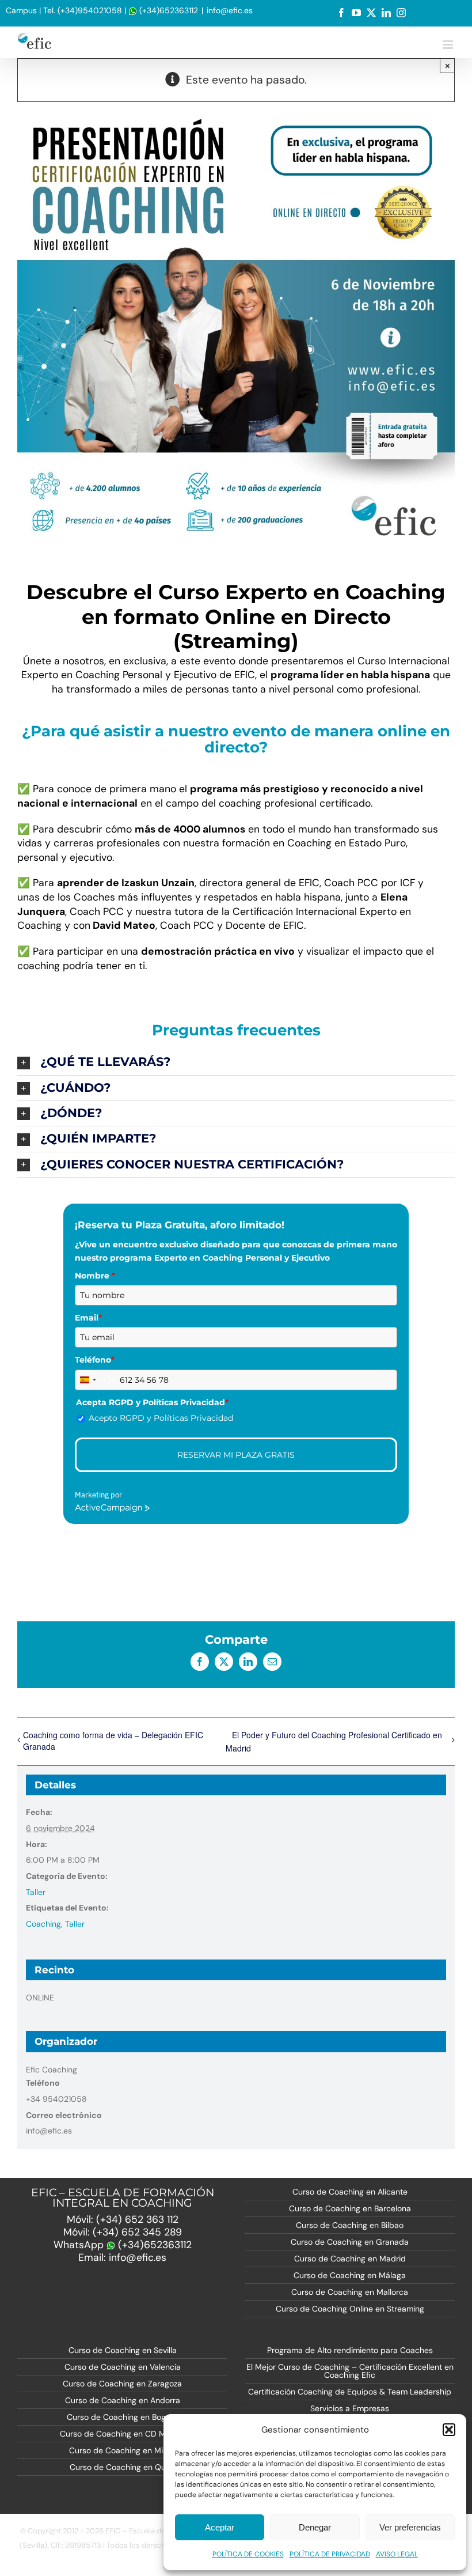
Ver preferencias (410, 2527)
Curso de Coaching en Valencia (123, 2367)
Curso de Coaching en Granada (350, 2242)
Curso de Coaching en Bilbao (350, 2225)
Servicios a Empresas (350, 2408)
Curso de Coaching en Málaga (350, 2275)
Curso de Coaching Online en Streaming (350, 2309)
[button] (449, 2430)
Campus (21, 10)
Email (88, 1318)
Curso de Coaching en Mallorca (350, 2292)
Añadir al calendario (86, 1555)
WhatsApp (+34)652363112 (123, 2245)
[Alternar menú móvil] (449, 45)
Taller (36, 1892)
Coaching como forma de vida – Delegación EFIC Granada (113, 1741)
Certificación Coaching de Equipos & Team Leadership (350, 2392)
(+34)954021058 (90, 10)
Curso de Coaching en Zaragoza (122, 2384)
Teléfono (95, 1360)
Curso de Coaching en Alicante (350, 2192)
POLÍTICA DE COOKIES (248, 2554)
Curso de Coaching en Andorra (123, 2400)
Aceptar (220, 2527)
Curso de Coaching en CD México (123, 2434)
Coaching (43, 1924)
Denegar (315, 2527)
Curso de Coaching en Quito (122, 2467)
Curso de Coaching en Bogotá (122, 2417)
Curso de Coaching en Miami (123, 2450)
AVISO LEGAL (397, 2554)
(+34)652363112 (168, 10)
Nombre (95, 1276)
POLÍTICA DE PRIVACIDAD (330, 2554)
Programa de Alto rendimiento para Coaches (350, 2350)
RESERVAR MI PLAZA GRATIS (236, 1455)
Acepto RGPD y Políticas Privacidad (161, 1418)
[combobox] (96, 1380)
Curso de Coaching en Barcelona (350, 2208)
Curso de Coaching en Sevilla (123, 2350)
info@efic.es (230, 10)
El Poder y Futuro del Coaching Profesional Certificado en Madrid (334, 1741)
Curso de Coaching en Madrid (350, 2259)
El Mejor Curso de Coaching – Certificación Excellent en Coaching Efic (350, 2371)
